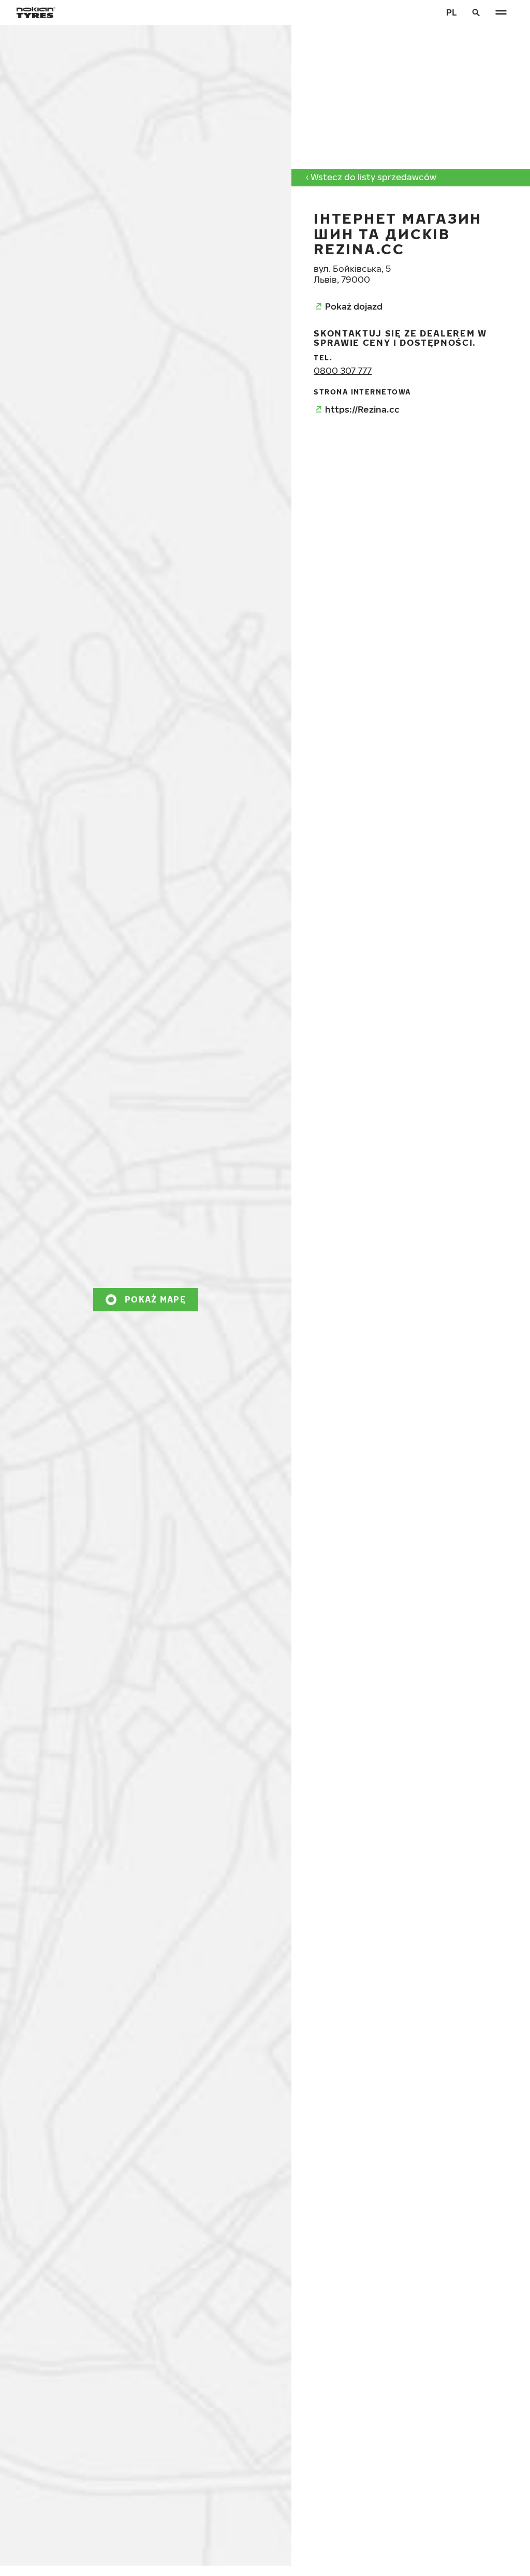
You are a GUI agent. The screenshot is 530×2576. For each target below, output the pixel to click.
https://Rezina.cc (362, 409)
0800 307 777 (343, 370)
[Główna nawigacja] (501, 12)
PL (452, 12)
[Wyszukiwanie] (476, 12)
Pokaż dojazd (354, 306)
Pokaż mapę (155, 1299)
